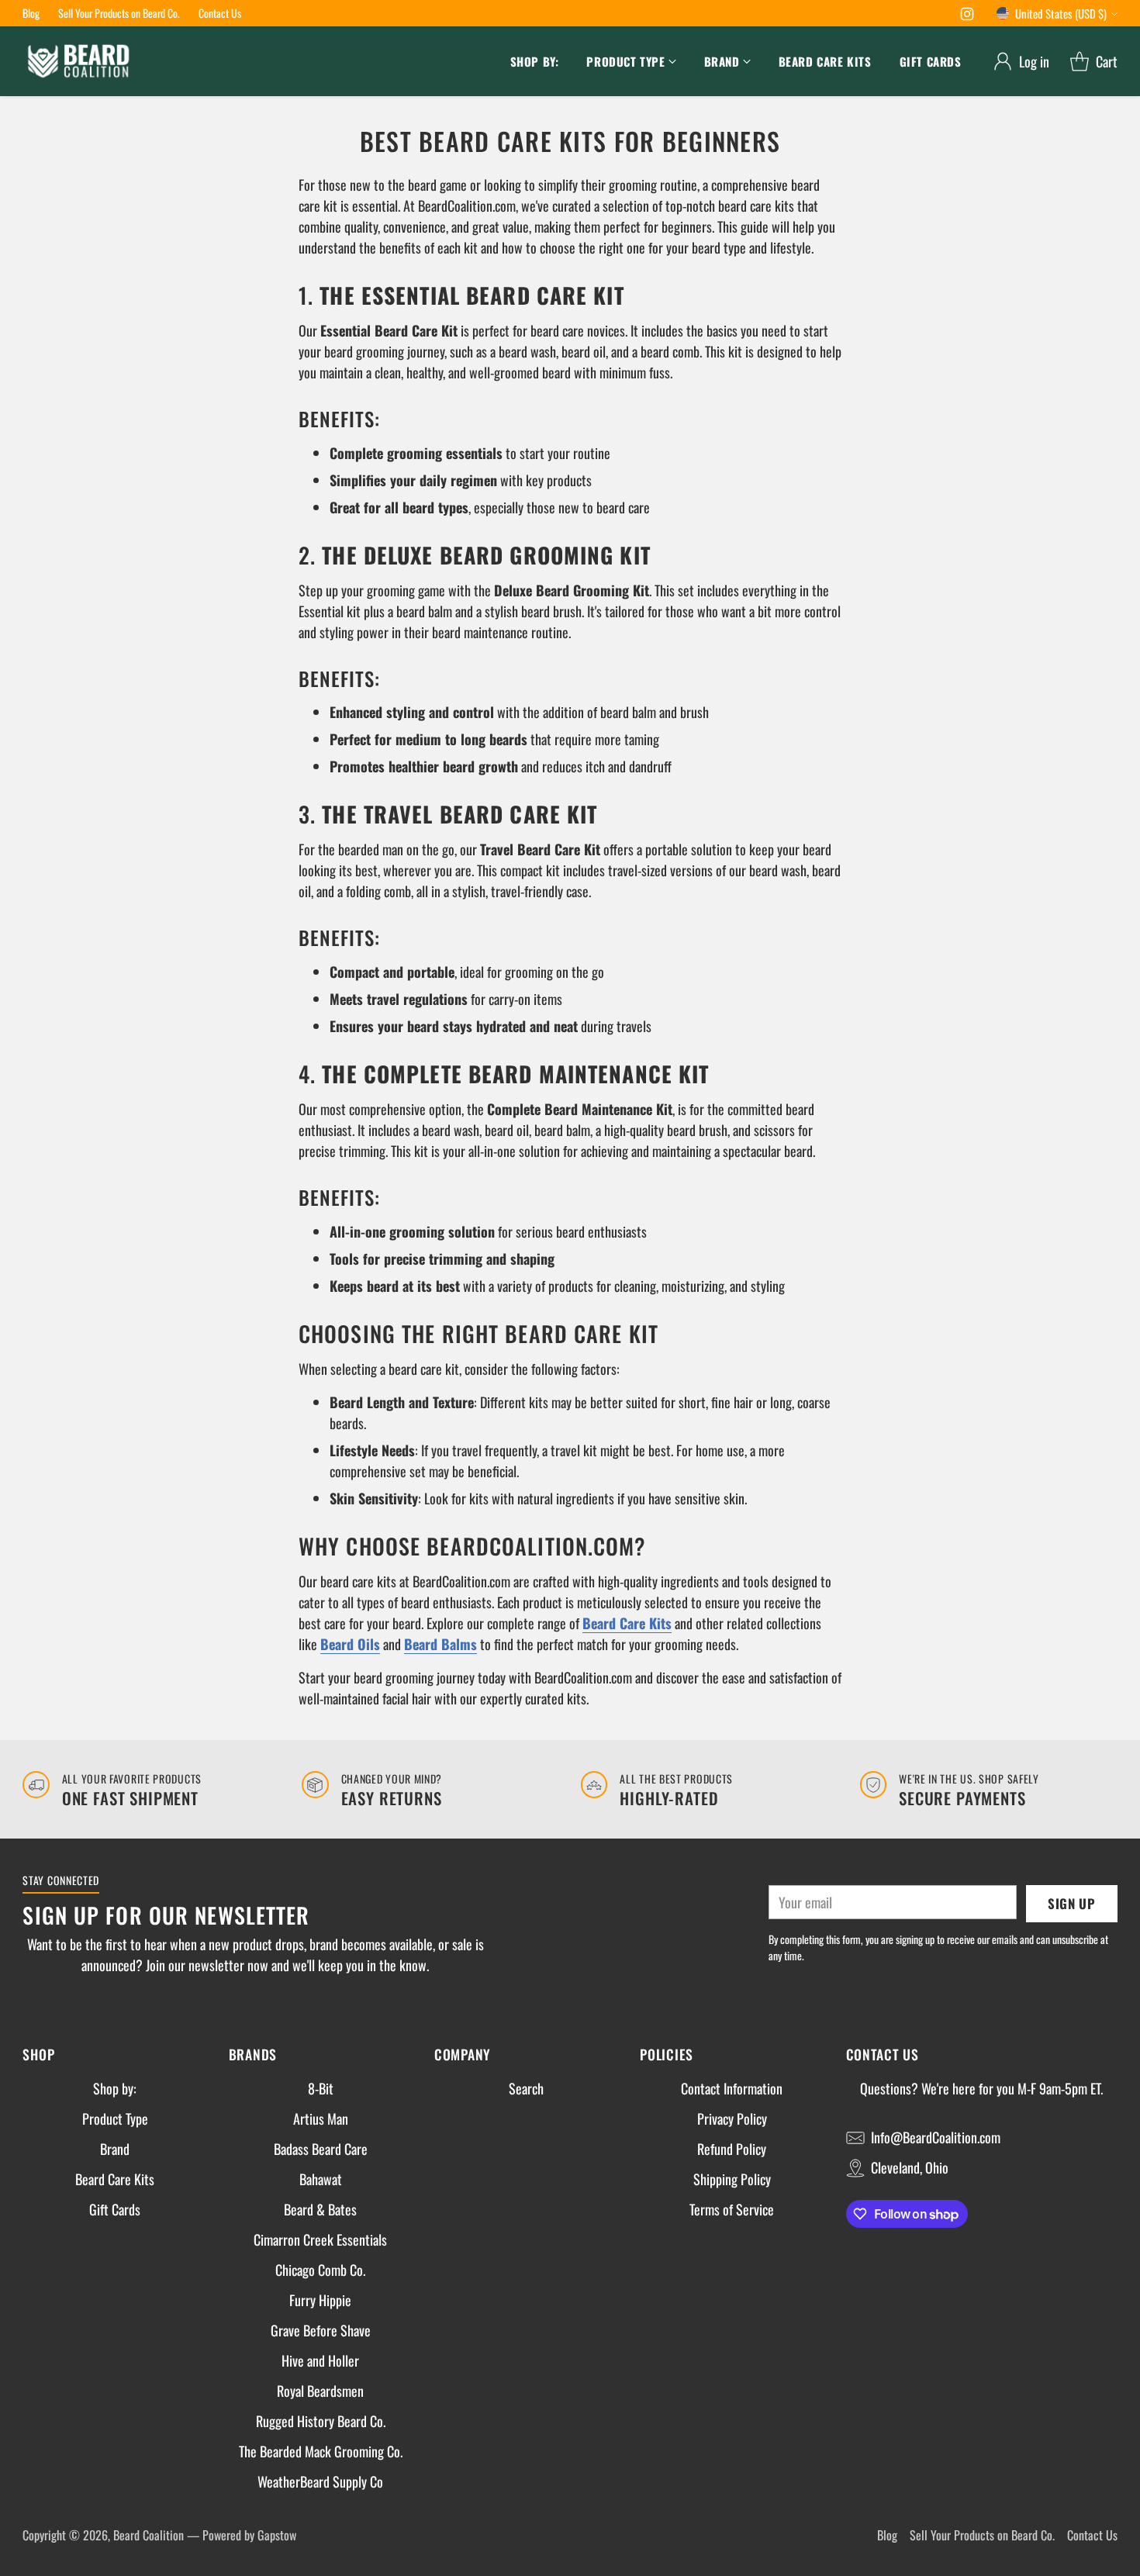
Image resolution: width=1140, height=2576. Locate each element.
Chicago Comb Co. (320, 2270)
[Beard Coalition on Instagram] (967, 16)
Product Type (115, 2118)
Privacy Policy (732, 2118)
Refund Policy (732, 2149)
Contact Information (732, 2088)
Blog (887, 2535)
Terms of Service (732, 2209)
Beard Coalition (149, 2535)
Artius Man (321, 2118)
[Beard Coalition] (79, 61)
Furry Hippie (320, 2300)
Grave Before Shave (321, 2330)
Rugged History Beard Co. (321, 2421)
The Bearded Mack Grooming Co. (321, 2451)
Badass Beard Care (321, 2149)
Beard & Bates (320, 2209)
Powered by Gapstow (249, 2535)
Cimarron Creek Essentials (320, 2239)
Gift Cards (115, 2209)
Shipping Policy (732, 2179)
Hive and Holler (320, 2360)
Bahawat (321, 2179)
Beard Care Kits (115, 2179)
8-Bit (321, 2088)
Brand (115, 2149)
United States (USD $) (1061, 13)
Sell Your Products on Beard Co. (982, 2535)
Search (526, 2088)
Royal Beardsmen (320, 2391)
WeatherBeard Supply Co (320, 2481)
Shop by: (115, 2088)
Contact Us (1092, 2535)
